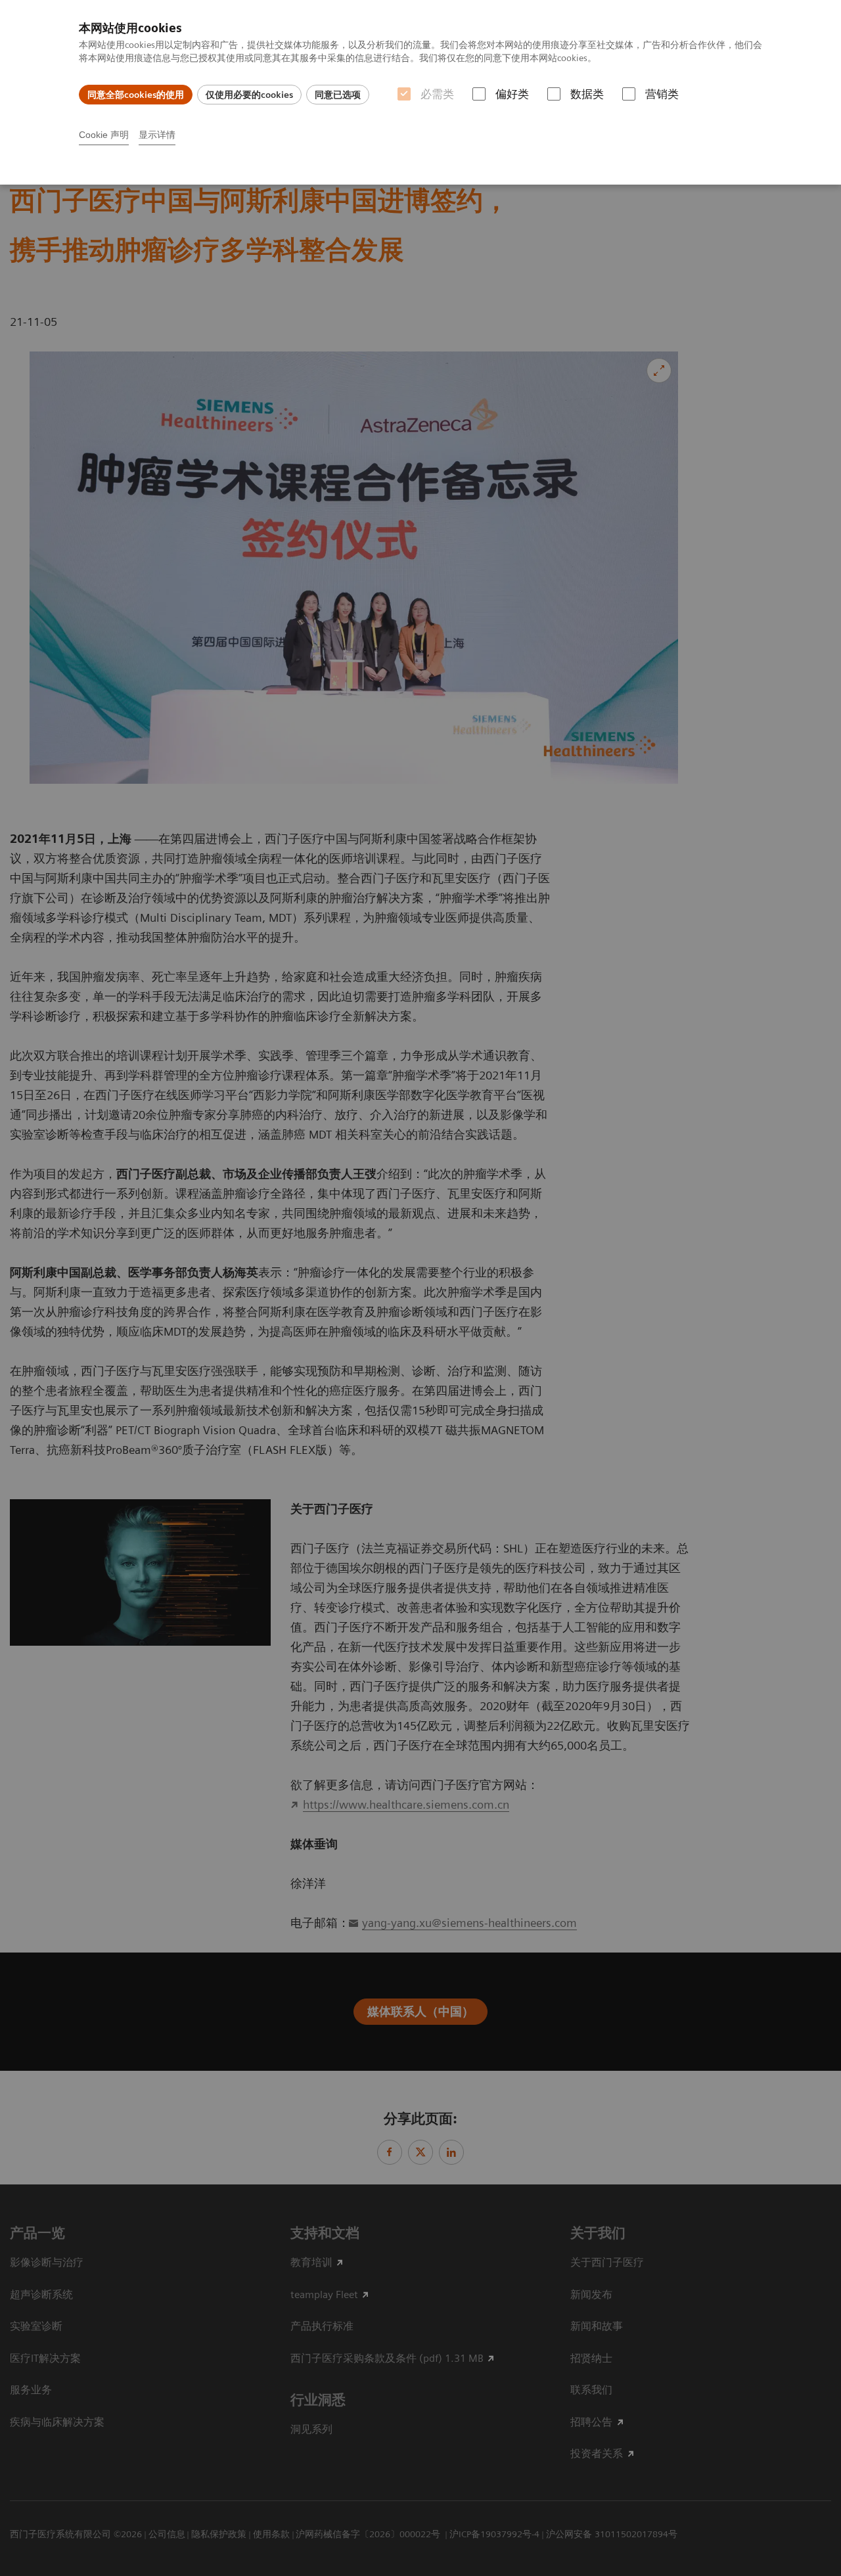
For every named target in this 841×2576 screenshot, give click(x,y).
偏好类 (512, 94)
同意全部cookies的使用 (136, 95)
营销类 (662, 94)
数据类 (587, 94)
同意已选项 (338, 95)
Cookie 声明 (104, 135)
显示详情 (157, 135)
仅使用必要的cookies (249, 95)
